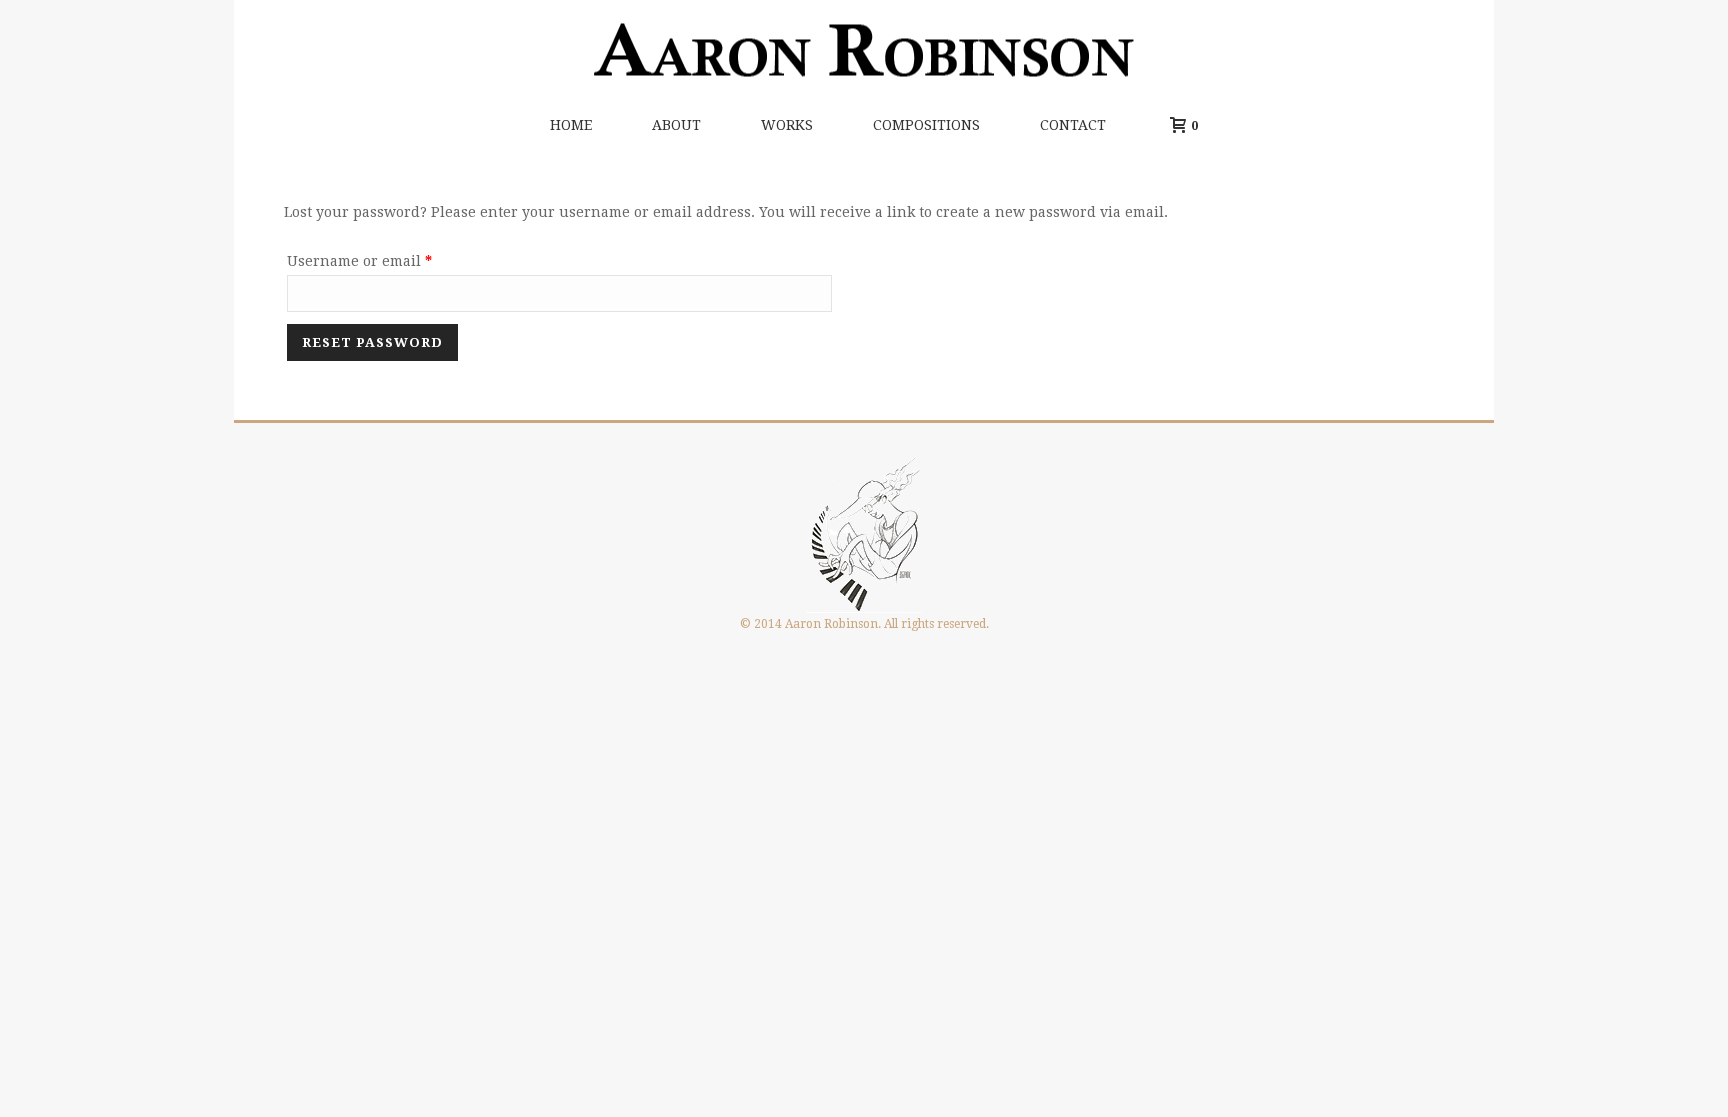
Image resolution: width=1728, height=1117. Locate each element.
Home (571, 125)
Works (787, 125)
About (676, 125)
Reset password (372, 342)
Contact (1073, 125)
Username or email (391, 260)
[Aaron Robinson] (864, 50)
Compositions (926, 125)
